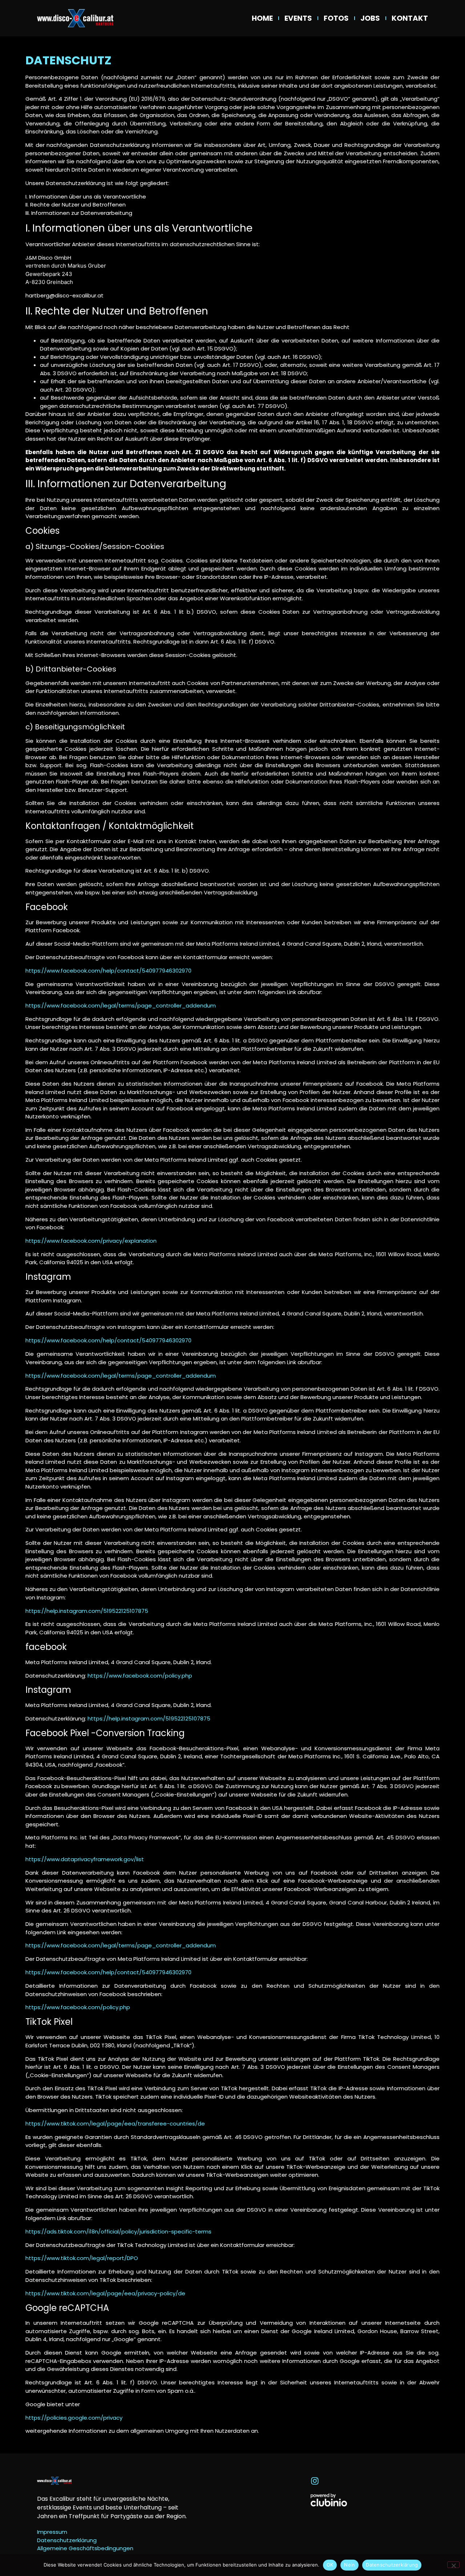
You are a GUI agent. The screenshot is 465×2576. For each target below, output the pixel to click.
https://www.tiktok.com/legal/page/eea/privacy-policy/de (105, 2293)
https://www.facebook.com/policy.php (140, 1676)
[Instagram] (315, 2481)
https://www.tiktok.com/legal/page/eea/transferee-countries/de (115, 2124)
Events (298, 18)
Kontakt (410, 18)
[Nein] (453, 2565)
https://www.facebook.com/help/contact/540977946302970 (108, 971)
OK (330, 2565)
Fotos (336, 18)
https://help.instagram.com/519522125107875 (87, 1611)
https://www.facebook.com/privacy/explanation (91, 1241)
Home (262, 18)
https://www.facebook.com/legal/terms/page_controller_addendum (121, 1005)
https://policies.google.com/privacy (74, 2418)
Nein (349, 2565)
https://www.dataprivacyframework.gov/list (85, 1859)
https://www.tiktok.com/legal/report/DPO (82, 2258)
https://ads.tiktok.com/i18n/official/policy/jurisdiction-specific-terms (118, 2232)
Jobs (370, 18)
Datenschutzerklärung (392, 2565)
